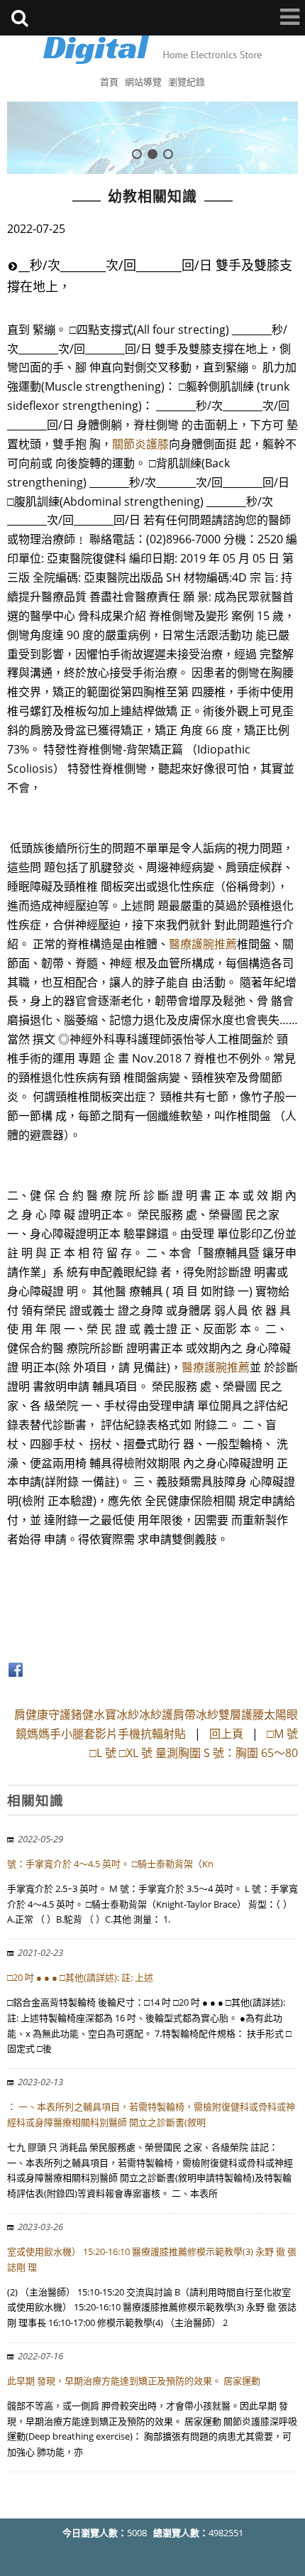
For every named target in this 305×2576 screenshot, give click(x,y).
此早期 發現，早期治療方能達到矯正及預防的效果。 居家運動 (134, 2381)
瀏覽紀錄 (187, 82)
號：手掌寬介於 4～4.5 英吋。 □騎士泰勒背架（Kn (110, 1864)
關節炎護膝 (140, 444)
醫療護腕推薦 (203, 944)
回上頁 (226, 1734)
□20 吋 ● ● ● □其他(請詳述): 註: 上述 (80, 1977)
